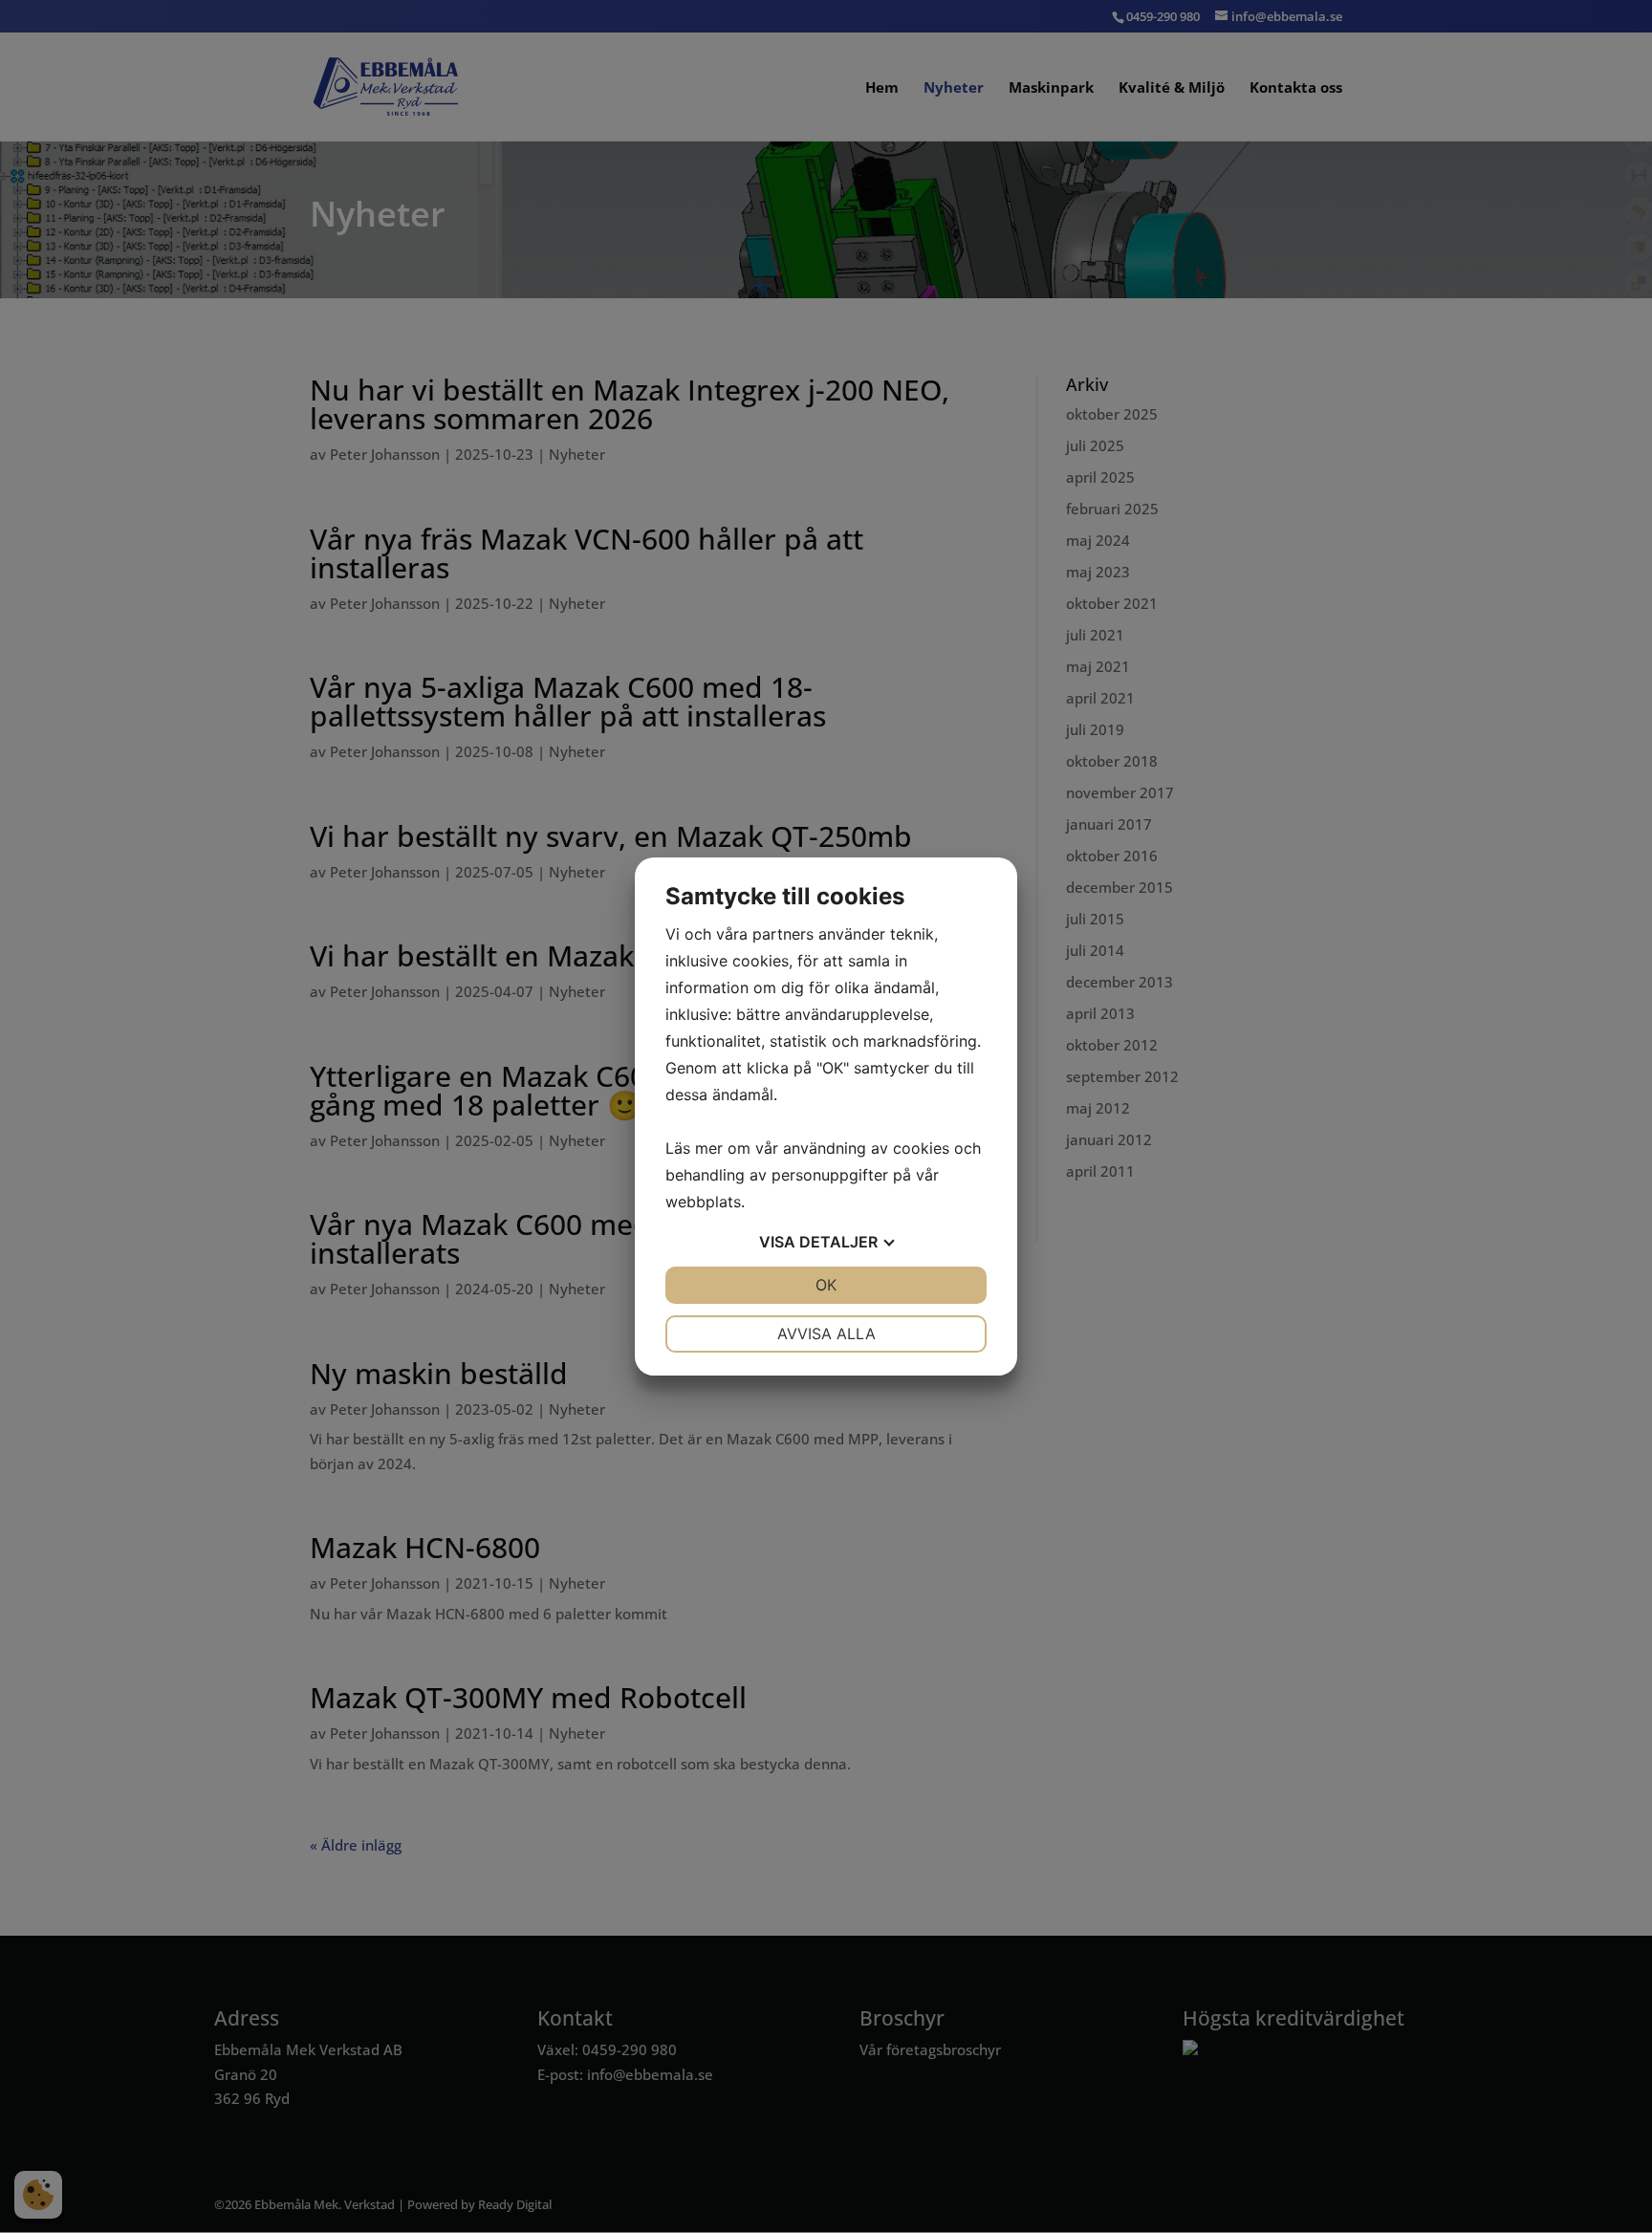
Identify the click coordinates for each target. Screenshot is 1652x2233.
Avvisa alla (826, 1333)
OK (826, 1285)
